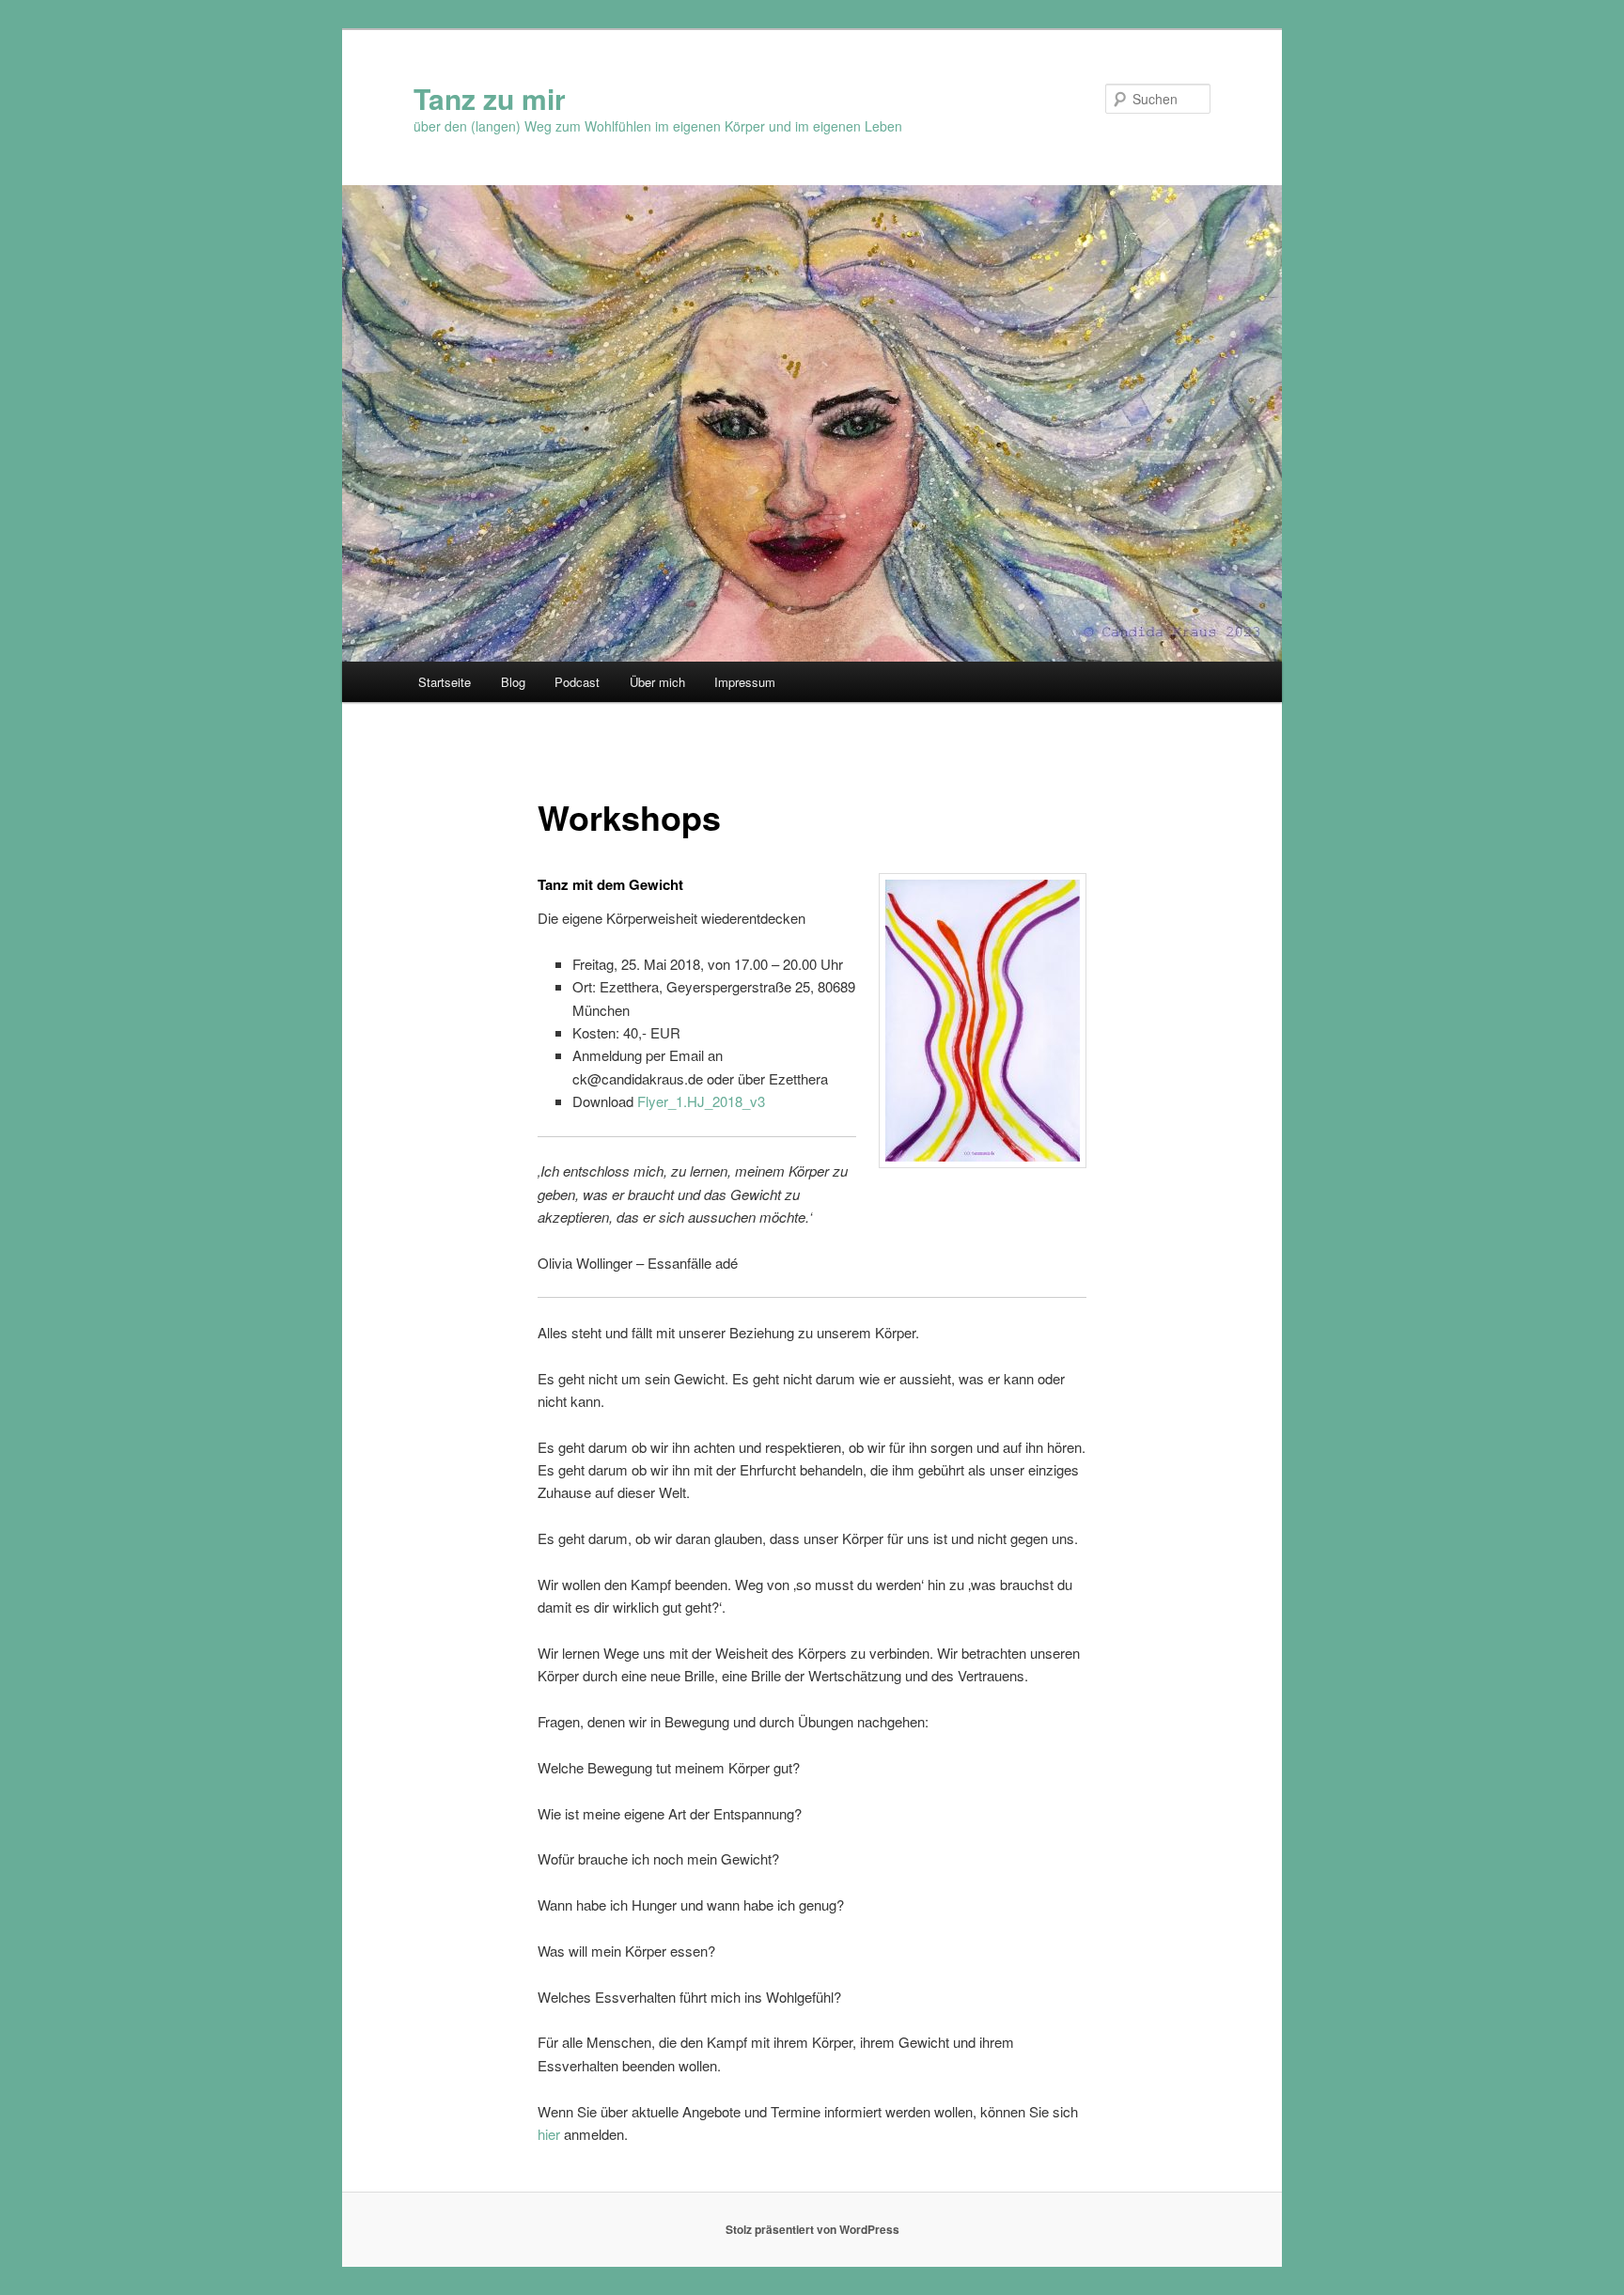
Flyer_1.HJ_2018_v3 (701, 1101)
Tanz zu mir (490, 98)
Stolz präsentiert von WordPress (812, 2229)
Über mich (657, 682)
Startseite (445, 682)
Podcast (577, 682)
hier (549, 2134)
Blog (513, 682)
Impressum (745, 682)
